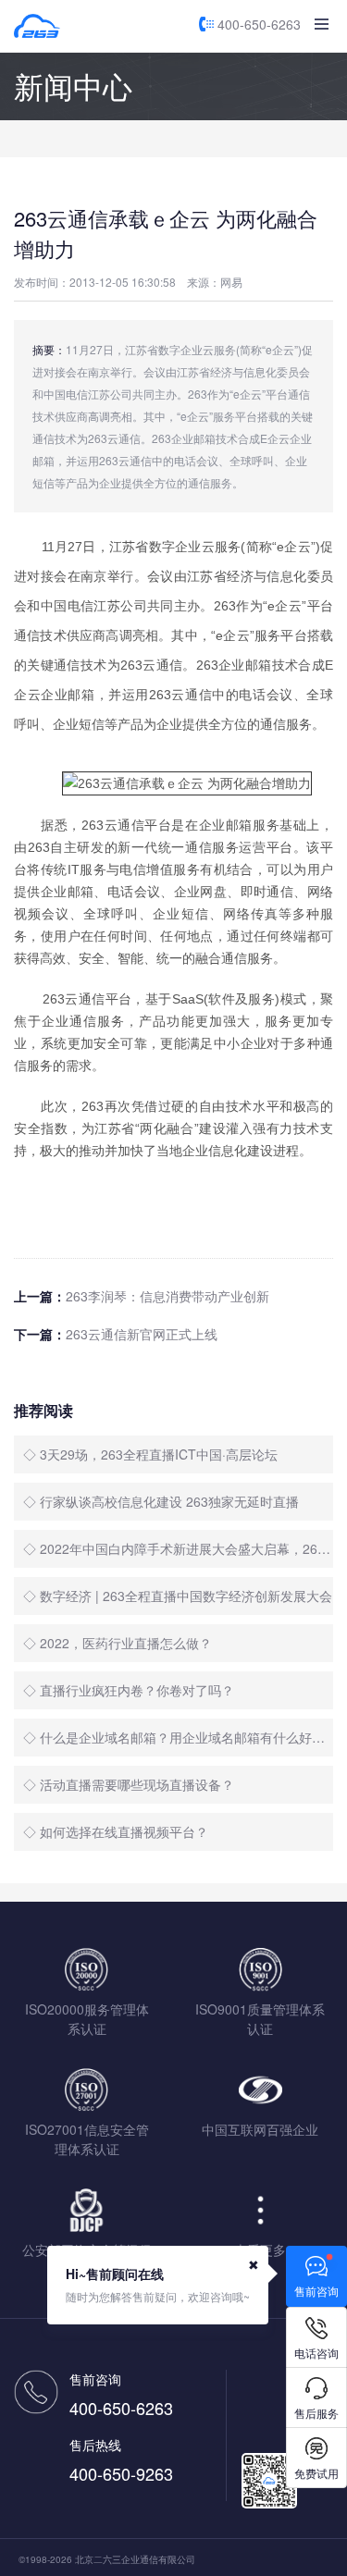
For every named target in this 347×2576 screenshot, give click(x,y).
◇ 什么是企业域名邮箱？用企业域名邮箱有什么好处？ (178, 1737)
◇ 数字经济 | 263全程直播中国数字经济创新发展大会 (178, 1596)
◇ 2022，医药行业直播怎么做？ (118, 1643)
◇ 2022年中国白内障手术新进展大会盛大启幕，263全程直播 (178, 1548)
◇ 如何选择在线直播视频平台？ (116, 1831)
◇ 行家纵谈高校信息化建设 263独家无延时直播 (161, 1501)
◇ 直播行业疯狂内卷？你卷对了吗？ (129, 1690)
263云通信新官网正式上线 (142, 1334)
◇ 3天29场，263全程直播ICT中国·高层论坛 (150, 1454)
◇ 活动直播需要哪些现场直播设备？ (129, 1784)
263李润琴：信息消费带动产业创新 (167, 1296)
